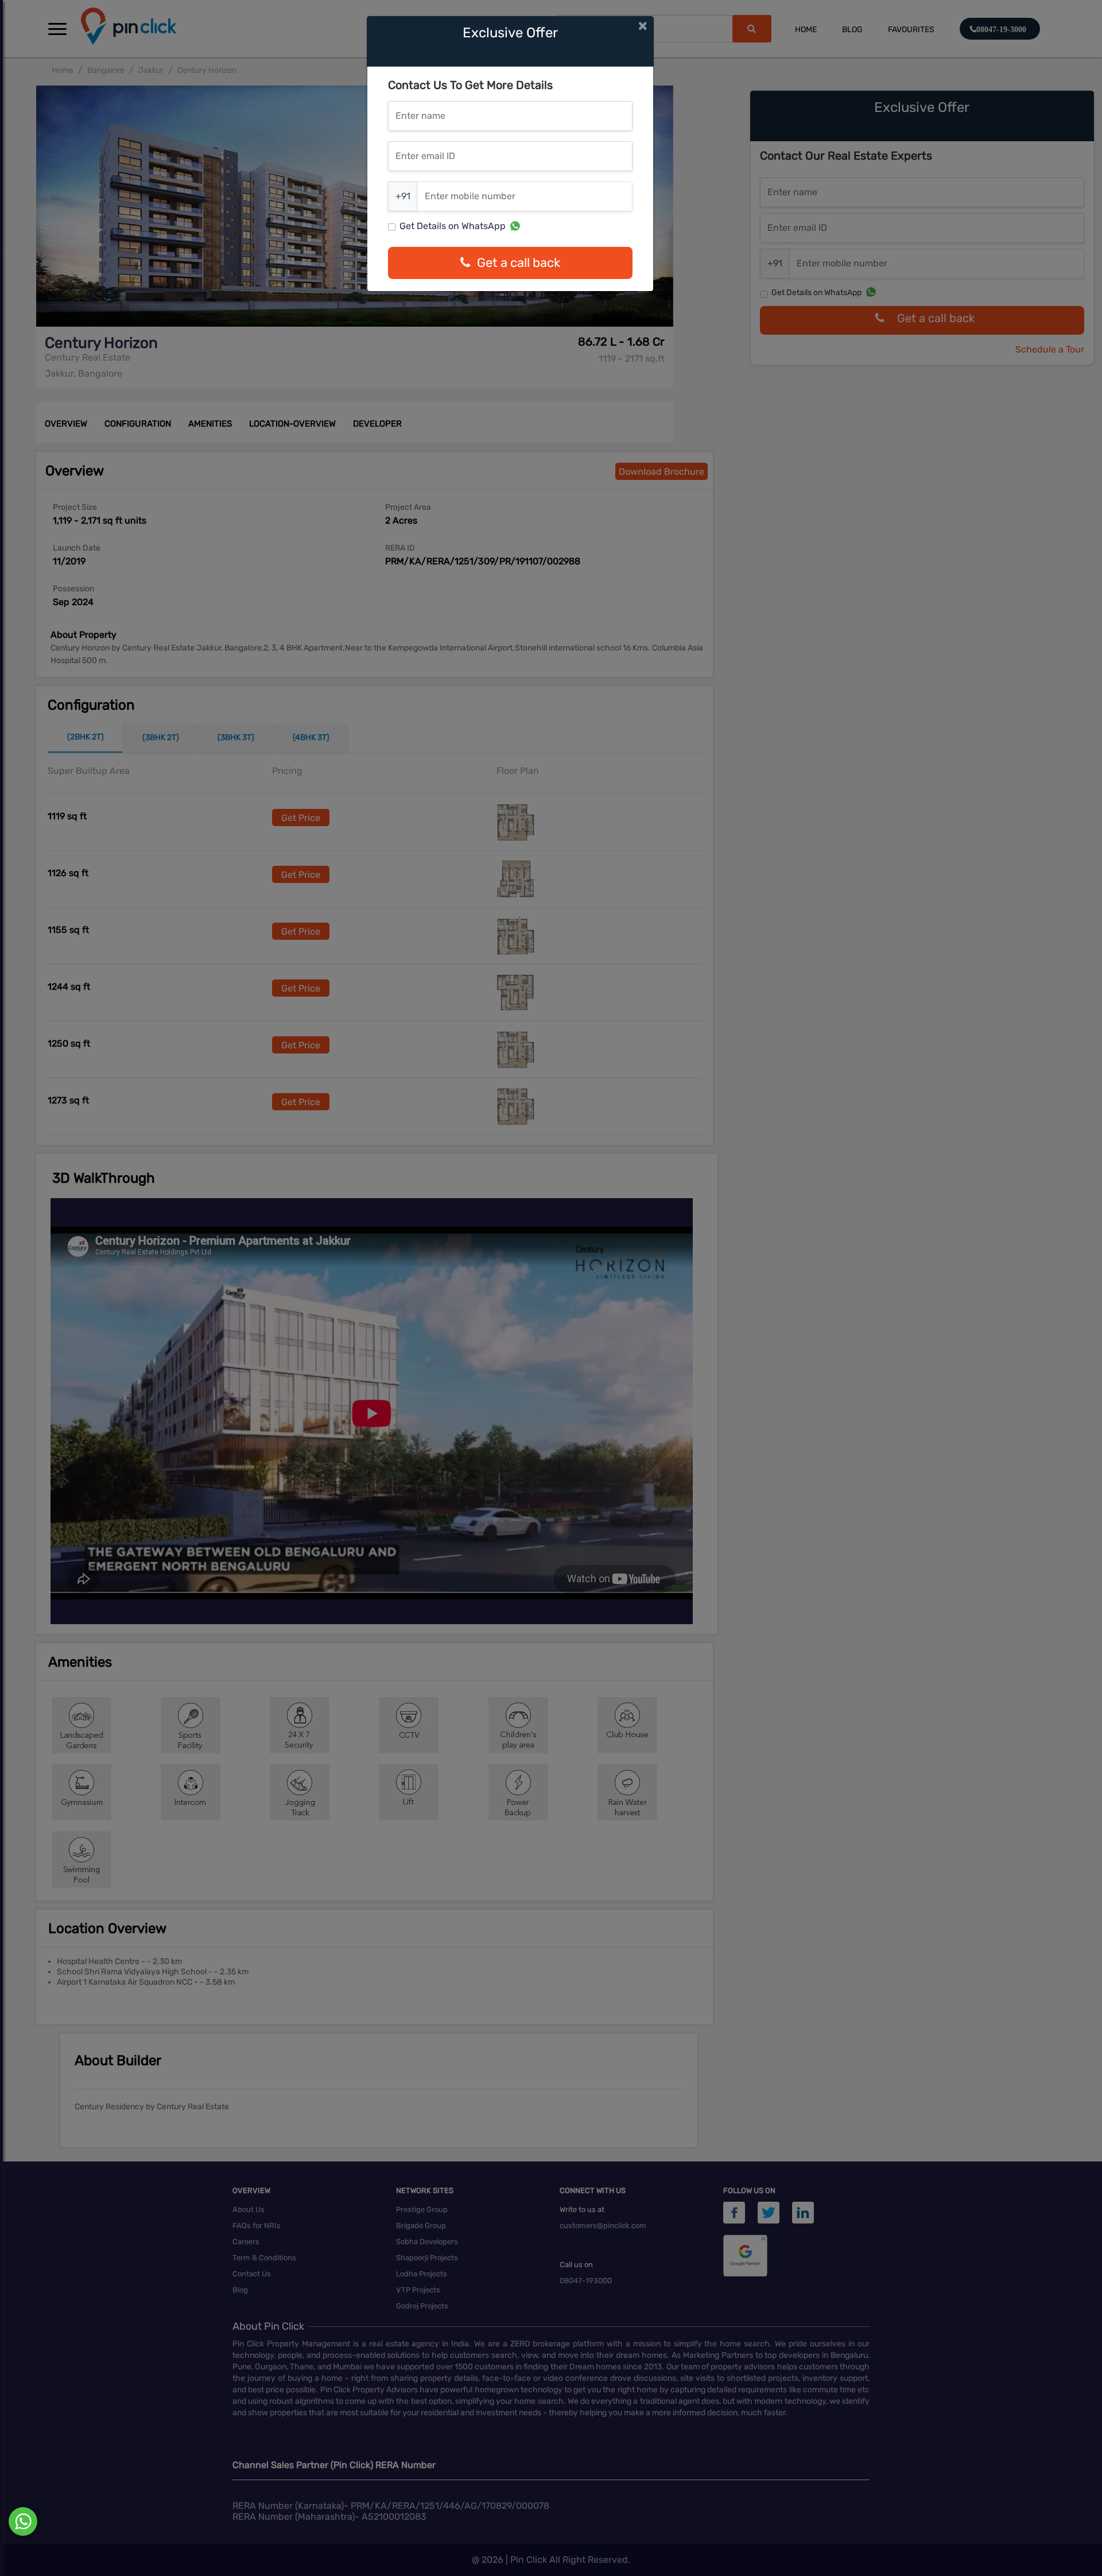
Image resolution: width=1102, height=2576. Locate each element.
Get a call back (519, 263)
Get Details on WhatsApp (453, 226)
